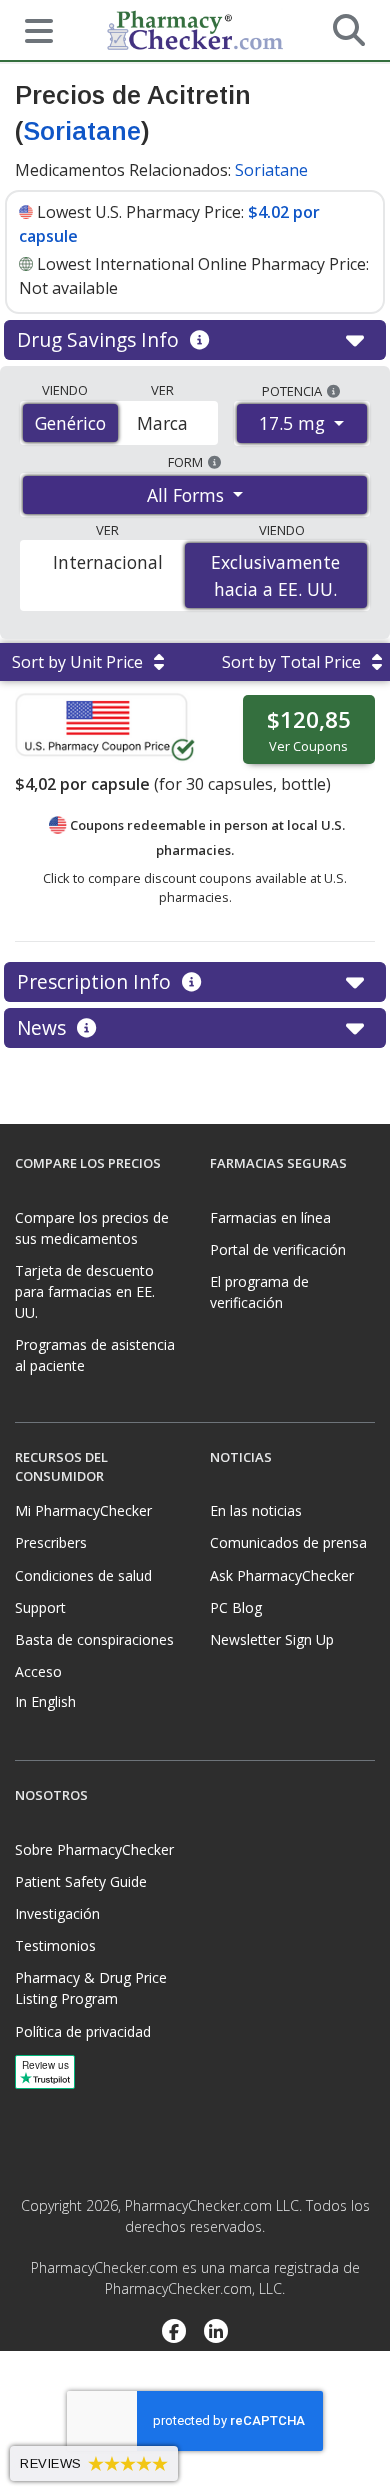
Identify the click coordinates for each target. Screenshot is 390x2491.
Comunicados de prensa (288, 1542)
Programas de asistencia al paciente (95, 1355)
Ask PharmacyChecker (282, 1575)
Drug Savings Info (100, 339)
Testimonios (55, 1945)
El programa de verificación (259, 1292)
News (44, 1027)
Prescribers (51, 1542)
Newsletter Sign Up (272, 1639)
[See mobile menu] (31, 29)
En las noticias (256, 1510)
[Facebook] (173, 2333)
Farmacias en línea (270, 1217)
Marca (162, 423)
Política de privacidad (83, 2031)
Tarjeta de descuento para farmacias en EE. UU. (85, 1291)
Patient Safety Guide (81, 1881)
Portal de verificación (278, 1249)
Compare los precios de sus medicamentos (92, 1228)
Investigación (57, 1913)
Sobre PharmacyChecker (94, 1849)
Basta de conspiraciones (94, 1639)
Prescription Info (96, 981)
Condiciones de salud (83, 1575)
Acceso (38, 1671)
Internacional (108, 562)
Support (40, 1607)
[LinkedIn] (216, 2333)
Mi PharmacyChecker (83, 1510)
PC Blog (236, 1607)
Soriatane (82, 131)
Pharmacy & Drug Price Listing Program (91, 1988)
